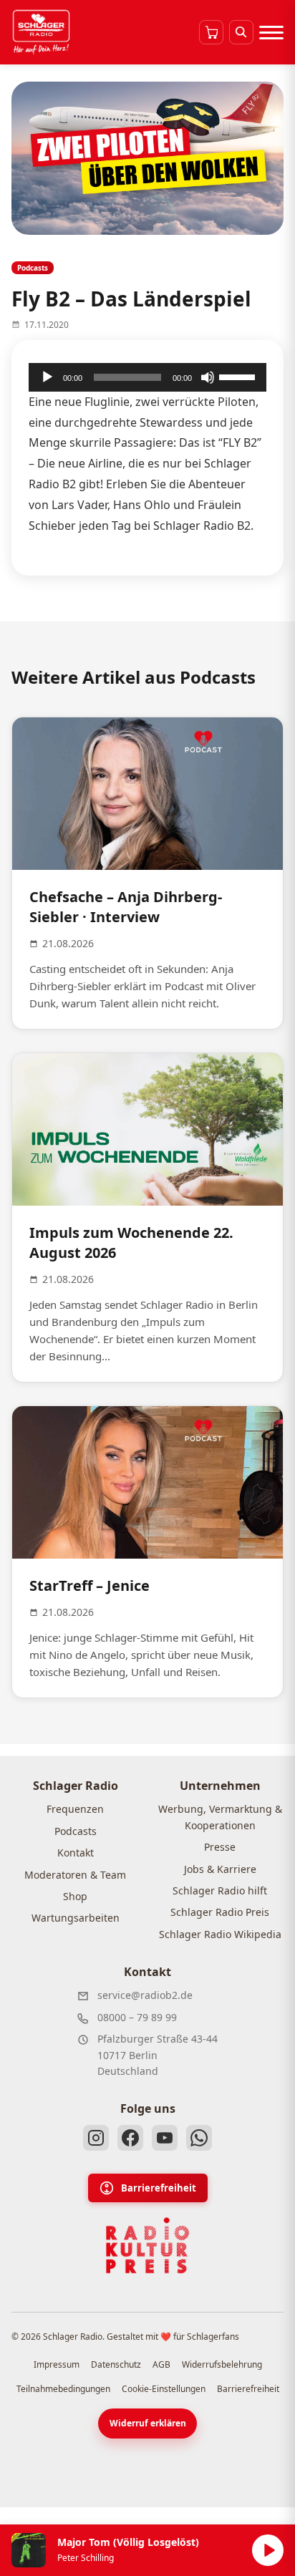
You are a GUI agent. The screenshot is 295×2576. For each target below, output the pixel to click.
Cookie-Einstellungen (164, 2389)
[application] (147, 377)
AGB (161, 2364)
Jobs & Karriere (220, 1869)
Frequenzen (75, 1809)
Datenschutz (116, 2364)
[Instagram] (96, 2138)
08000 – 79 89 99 (137, 2017)
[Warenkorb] (211, 32)
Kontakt (76, 1853)
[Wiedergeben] (47, 377)
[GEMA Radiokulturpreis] (147, 2246)
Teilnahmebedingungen (63, 2389)
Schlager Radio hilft (220, 1890)
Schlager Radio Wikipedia (220, 1934)
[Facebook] (130, 2138)
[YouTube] (165, 2138)
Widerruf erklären (148, 2423)
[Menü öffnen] (271, 32)
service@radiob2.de (145, 1995)
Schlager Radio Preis (220, 1912)
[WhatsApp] (199, 2138)
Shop (75, 1896)
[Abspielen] (268, 2550)
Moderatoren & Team (75, 1875)
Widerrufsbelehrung (222, 2364)
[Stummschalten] (208, 377)
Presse (220, 1847)
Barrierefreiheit (159, 2188)
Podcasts (76, 1831)
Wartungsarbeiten (76, 1918)
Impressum (57, 2364)
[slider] (239, 376)
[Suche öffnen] (241, 32)
